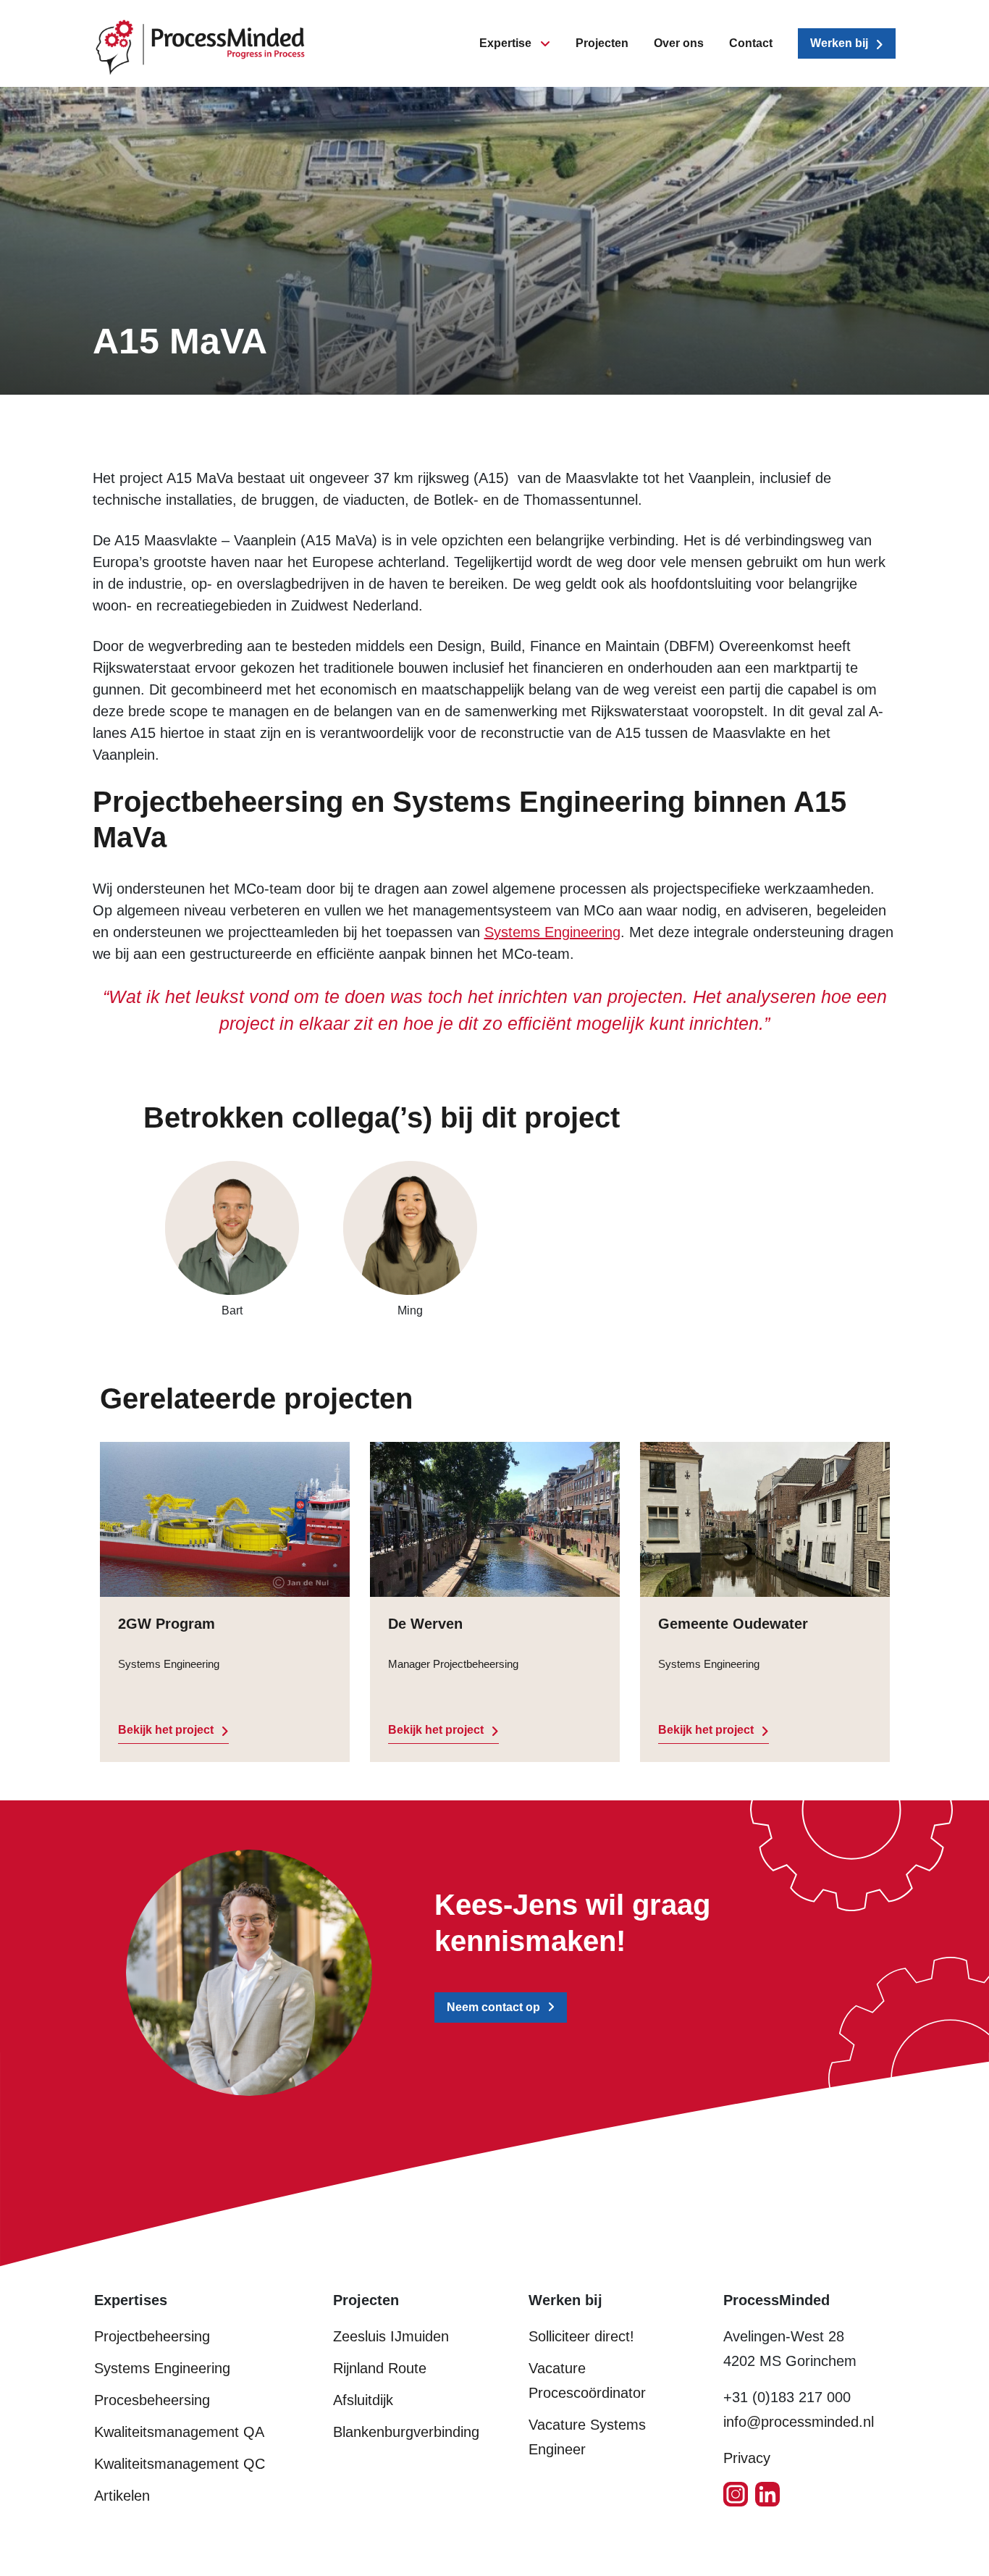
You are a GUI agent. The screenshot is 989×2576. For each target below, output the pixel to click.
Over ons (679, 43)
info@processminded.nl (799, 2422)
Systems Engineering (552, 932)
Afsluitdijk (363, 2400)
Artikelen (122, 2496)
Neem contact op (493, 2007)
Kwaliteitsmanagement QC (180, 2464)
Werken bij (839, 43)
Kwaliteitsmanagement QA (179, 2432)
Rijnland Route (380, 2368)
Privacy (747, 2458)
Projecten (602, 43)
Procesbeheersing (152, 2400)
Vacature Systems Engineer (587, 2437)
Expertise (505, 43)
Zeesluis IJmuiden (391, 2336)
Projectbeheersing (152, 2336)
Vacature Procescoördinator (587, 2380)
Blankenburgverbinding (406, 2432)
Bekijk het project (166, 1730)
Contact (751, 43)
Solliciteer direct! (581, 2336)
